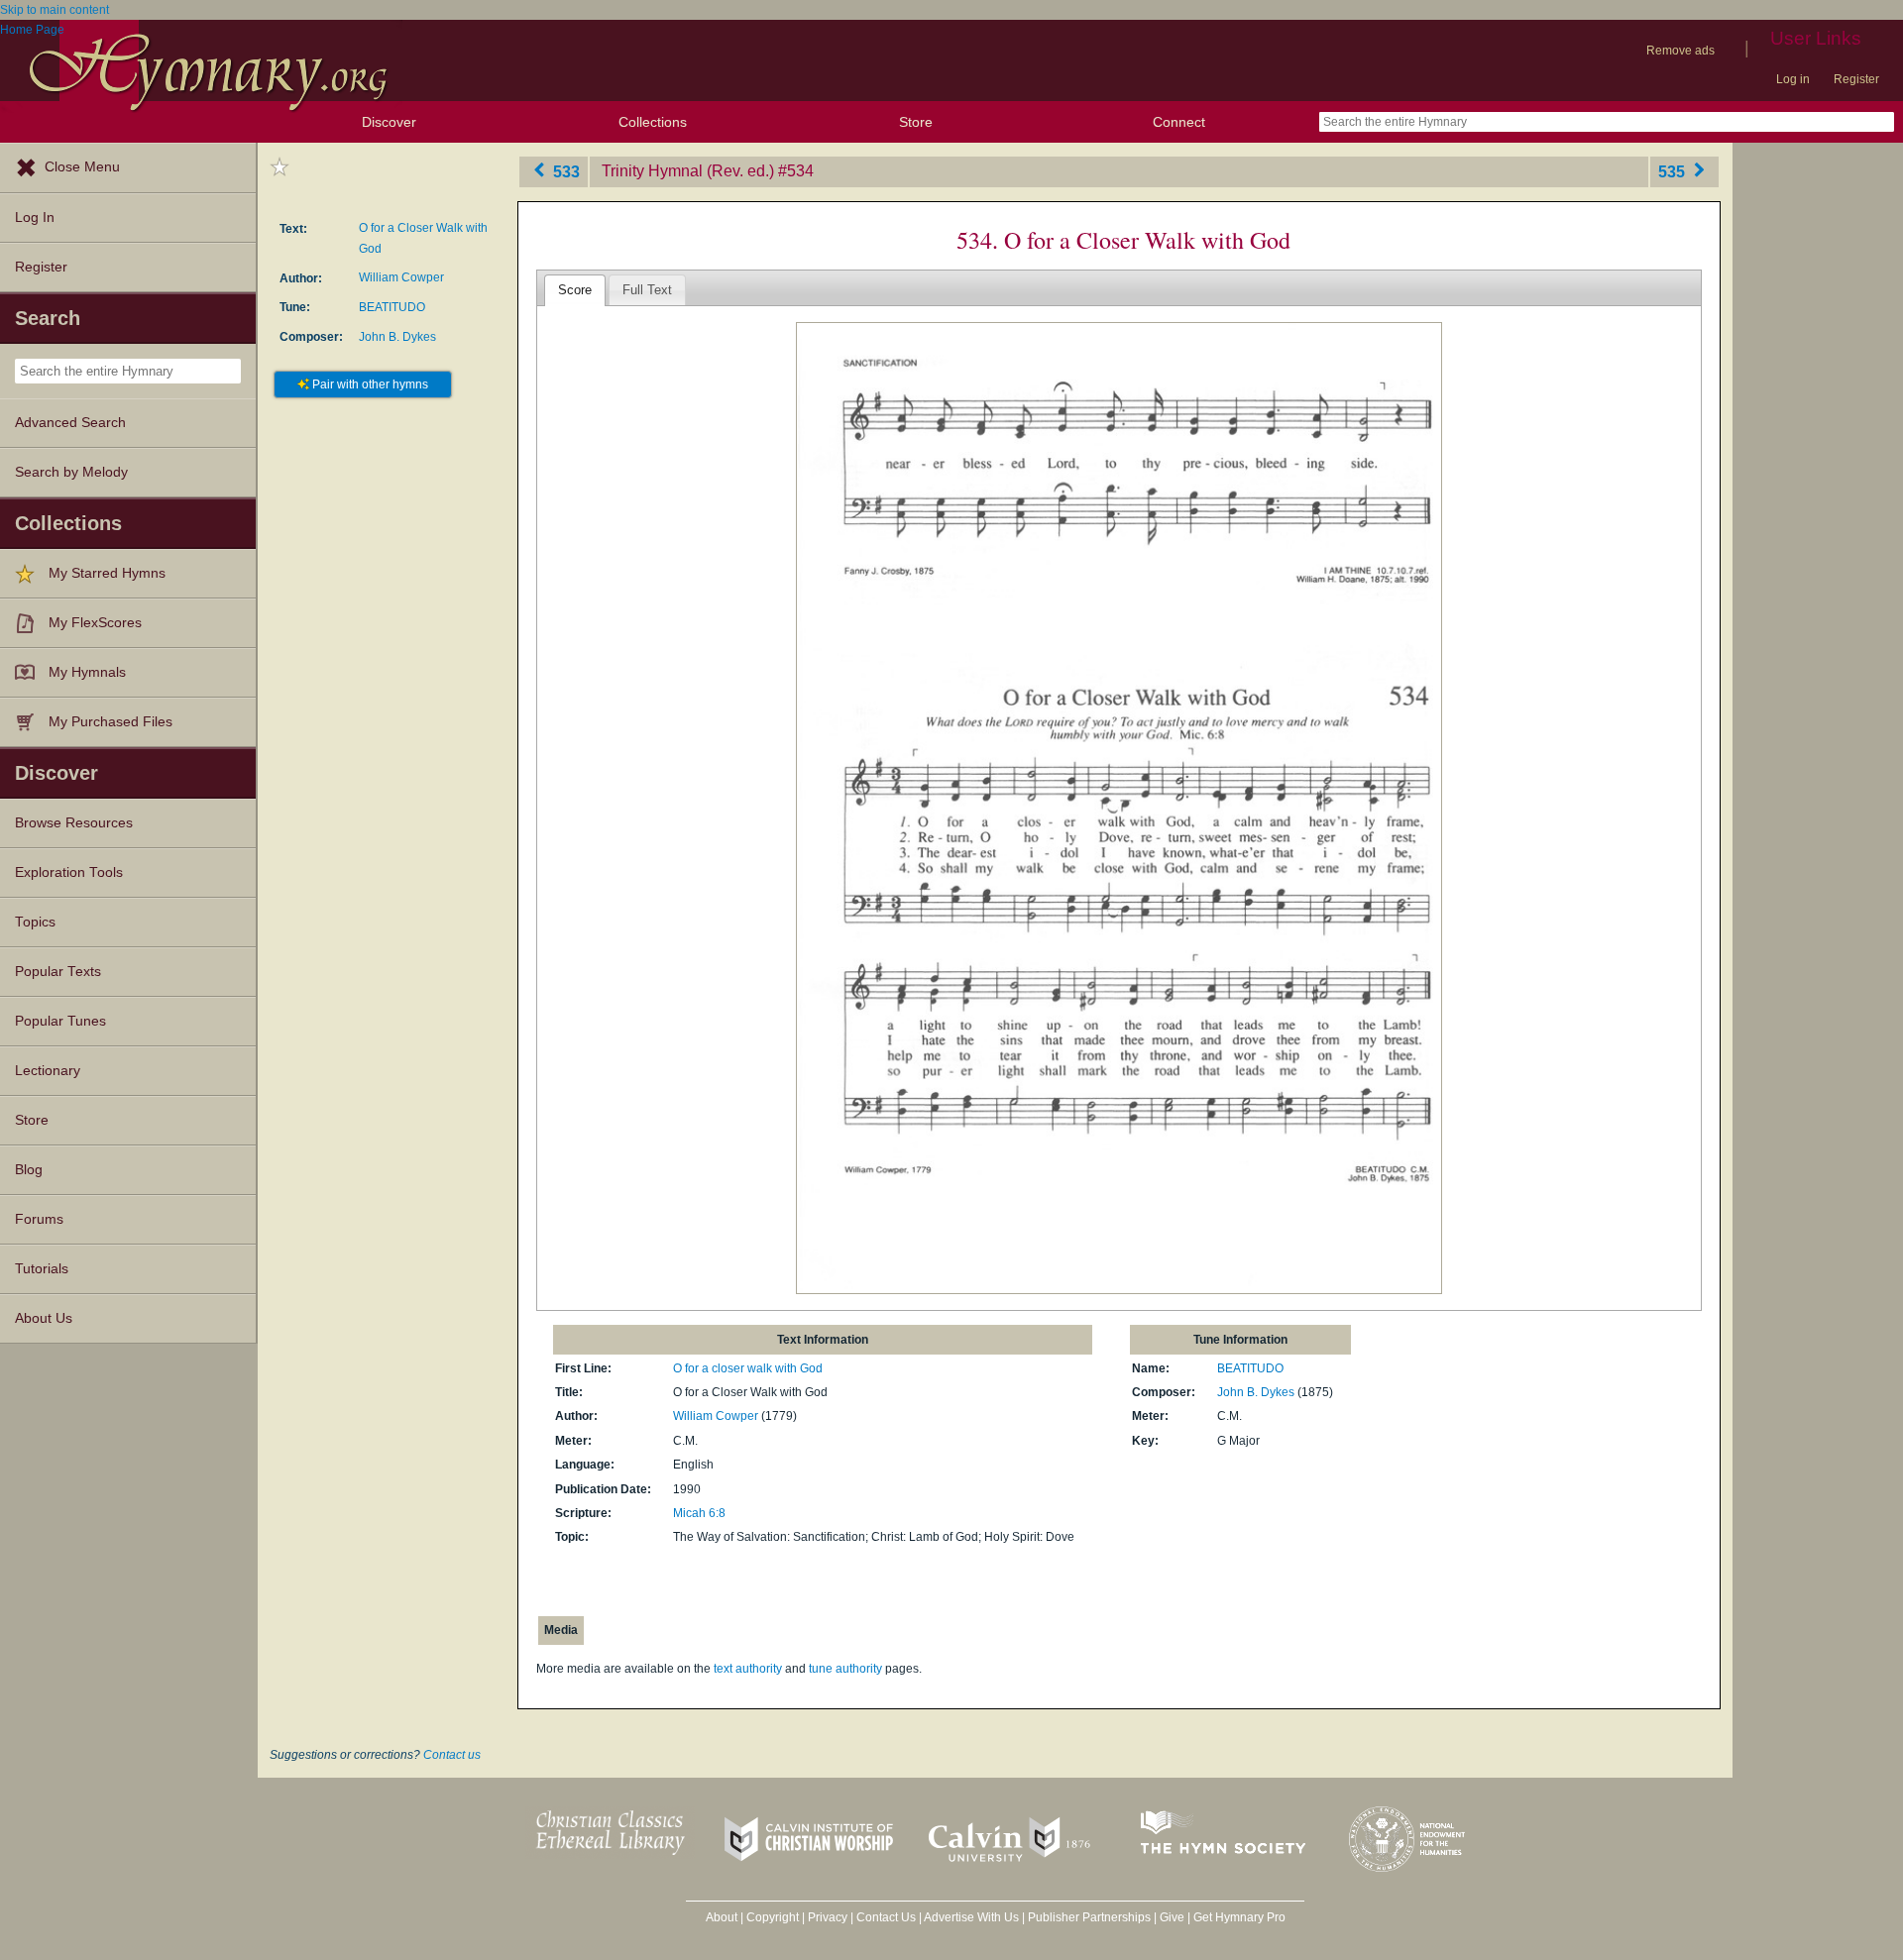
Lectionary (48, 1071)
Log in (1793, 79)
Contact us (452, 1755)
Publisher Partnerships (1089, 1917)
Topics (35, 922)
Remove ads (1680, 51)
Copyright (773, 1917)
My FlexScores (95, 623)
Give (1172, 1917)
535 (1674, 171)
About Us (44, 1318)
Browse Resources (74, 823)
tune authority (845, 1669)
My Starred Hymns (107, 573)
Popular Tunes (60, 1021)
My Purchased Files (111, 722)
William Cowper (401, 277)
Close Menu (82, 167)
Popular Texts (58, 972)
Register (1856, 79)
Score (575, 290)
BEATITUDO (392, 307)
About (722, 1917)
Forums (39, 1219)
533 (564, 171)
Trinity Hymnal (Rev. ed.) (688, 171)
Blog (29, 1170)
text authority (748, 1669)
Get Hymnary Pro (1239, 1917)
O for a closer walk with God (748, 1368)
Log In (35, 218)
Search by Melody (71, 472)
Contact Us (886, 1917)
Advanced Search (70, 423)
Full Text (647, 290)
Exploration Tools (69, 872)
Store (916, 122)
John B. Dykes (397, 337)
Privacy (828, 1917)
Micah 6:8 (699, 1513)
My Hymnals (87, 672)
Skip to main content (55, 10)
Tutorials (42, 1269)
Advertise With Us (971, 1917)
